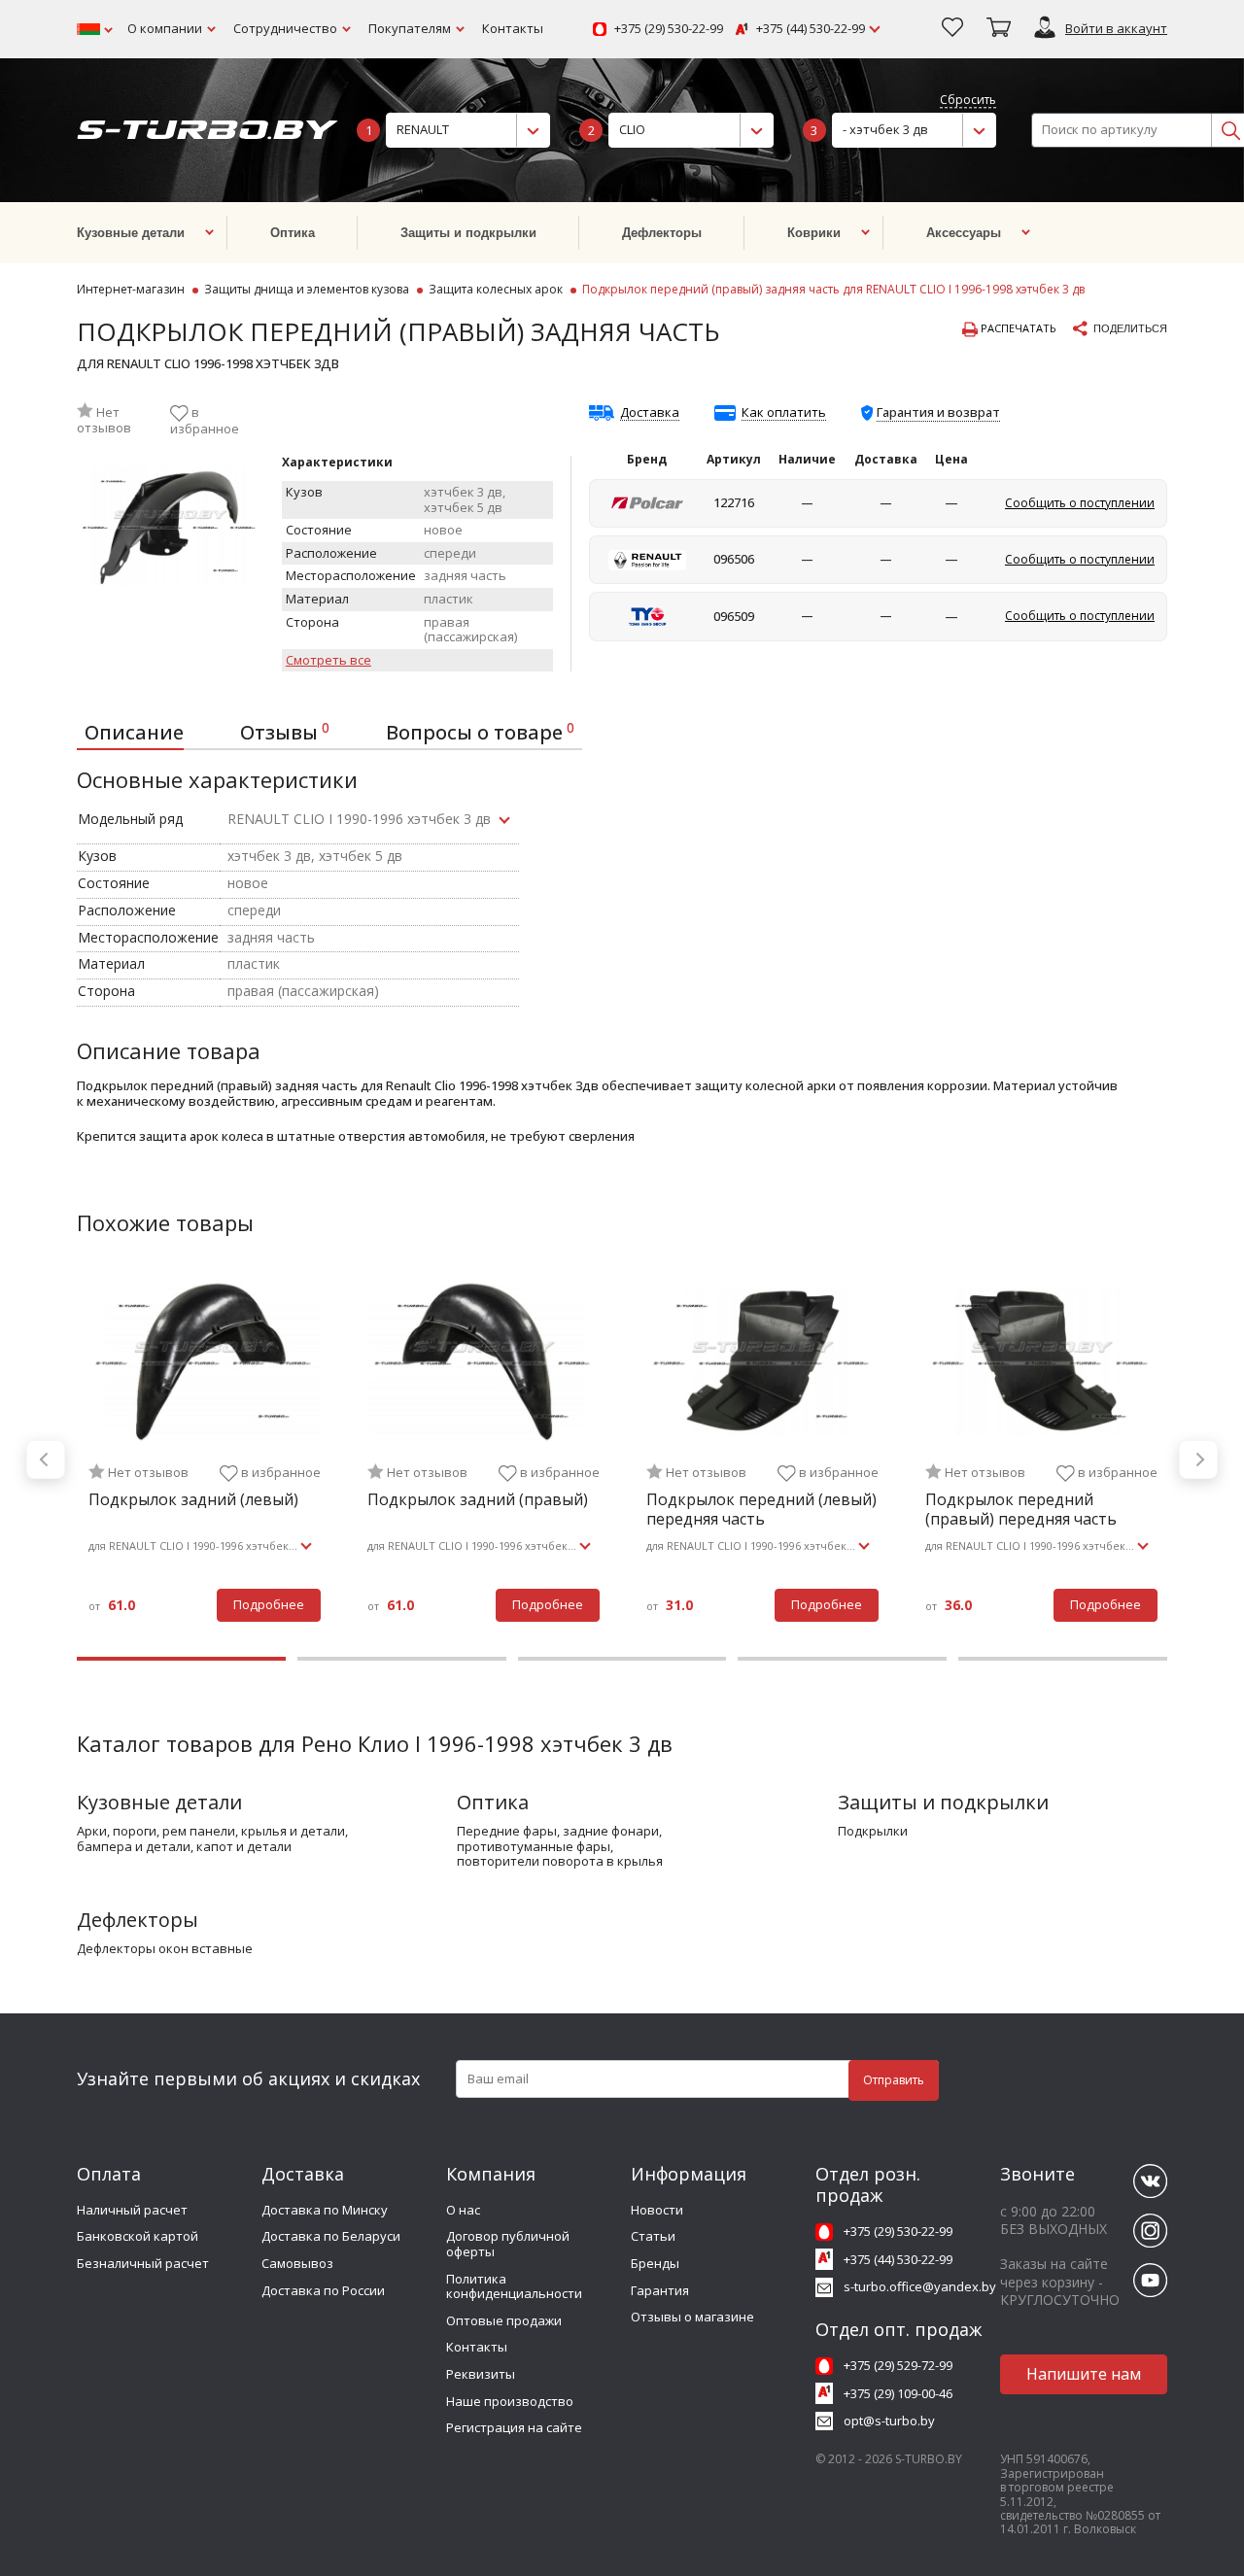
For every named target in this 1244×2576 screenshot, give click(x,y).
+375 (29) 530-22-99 (669, 29)
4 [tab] (842, 1659)
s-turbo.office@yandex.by (920, 2286)
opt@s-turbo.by (889, 2421)
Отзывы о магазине (692, 2317)
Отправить (894, 2080)
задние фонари (611, 1832)
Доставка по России (323, 2290)
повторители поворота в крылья (560, 1862)
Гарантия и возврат (938, 412)
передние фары (507, 1832)
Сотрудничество (285, 28)
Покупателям (410, 28)
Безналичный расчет (143, 2263)
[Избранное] (952, 29)
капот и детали (244, 1847)
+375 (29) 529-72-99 (898, 2365)
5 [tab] (1063, 1659)
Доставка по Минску (325, 2210)
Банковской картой (138, 2236)
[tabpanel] (205, 1460)
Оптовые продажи (504, 2320)
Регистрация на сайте (514, 2427)
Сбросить (968, 101)
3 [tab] (622, 1659)
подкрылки (873, 1832)
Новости (657, 2210)
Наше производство (510, 2401)
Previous (46, 1460)
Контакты (513, 28)
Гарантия (660, 2290)
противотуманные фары (534, 1847)
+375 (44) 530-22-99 (811, 29)
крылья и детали (293, 1832)
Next (1198, 1460)
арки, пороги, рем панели (156, 1832)
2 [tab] (402, 1659)
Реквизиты (481, 2374)
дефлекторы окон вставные (165, 1949)
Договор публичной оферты (508, 2244)
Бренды (655, 2263)
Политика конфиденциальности (514, 2286)
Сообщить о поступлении (1080, 503)
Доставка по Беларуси (331, 2236)
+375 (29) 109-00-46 (898, 2393)
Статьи (653, 2236)
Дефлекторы (138, 1920)
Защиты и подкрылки (943, 1802)
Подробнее (269, 1604)
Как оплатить (784, 413)
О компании (165, 28)
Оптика (493, 1802)
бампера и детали (134, 1847)
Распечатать (1017, 328)
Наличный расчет (132, 2210)
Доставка (650, 413)
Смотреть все (328, 661)
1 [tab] (181, 1659)
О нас (463, 2210)
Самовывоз (297, 2263)
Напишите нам (1084, 2374)
